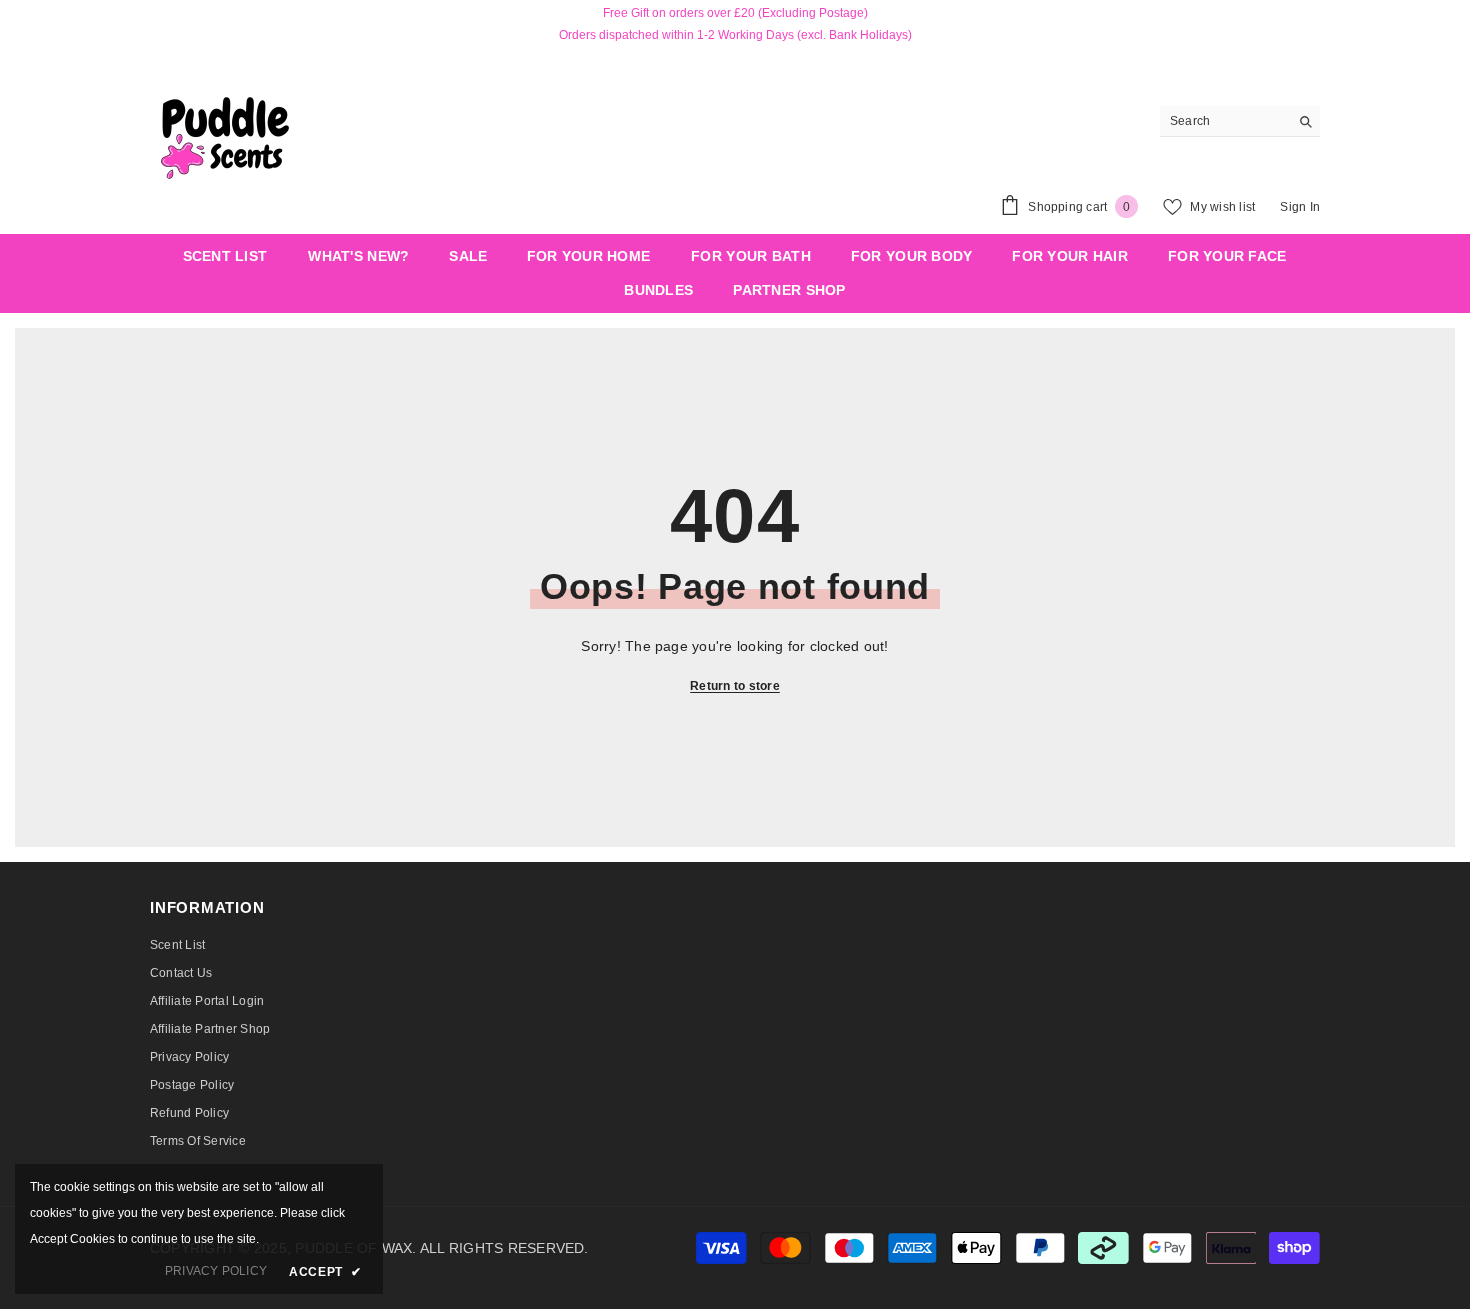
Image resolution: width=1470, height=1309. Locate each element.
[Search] (1240, 121)
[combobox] (1224, 121)
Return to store (735, 686)
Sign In (1300, 207)
